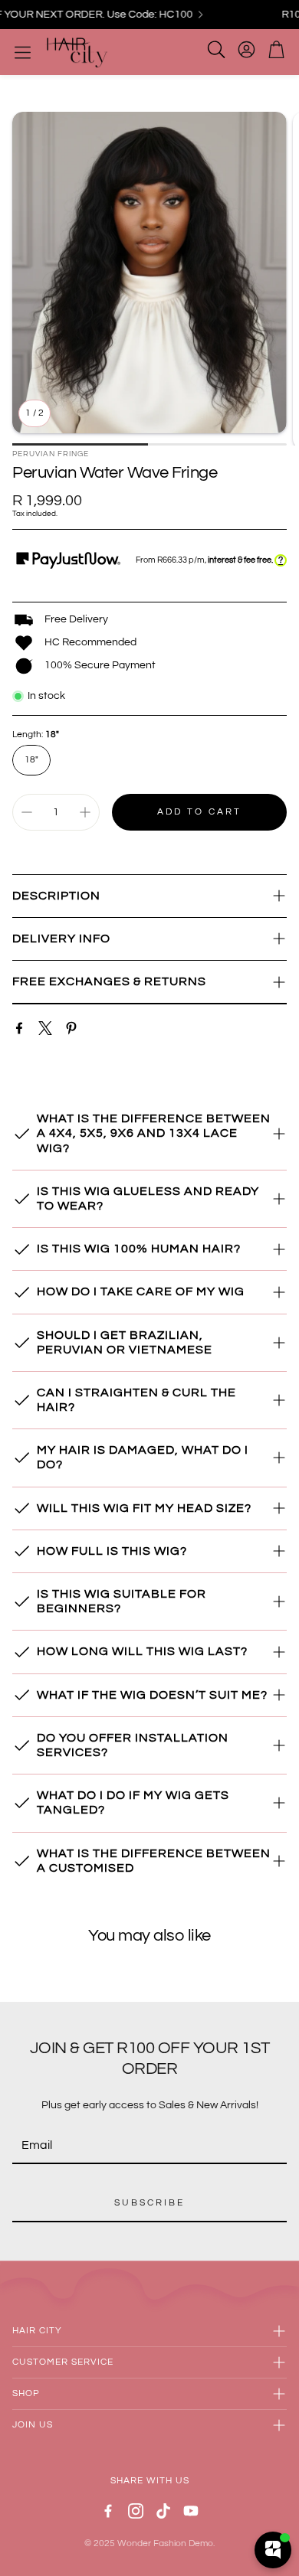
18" (31, 760)
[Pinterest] (71, 1028)
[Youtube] (191, 2511)
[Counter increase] (85, 812)
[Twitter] (45, 1028)
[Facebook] (19, 1028)
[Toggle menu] (23, 52)
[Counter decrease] (27, 812)
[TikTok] (163, 2511)
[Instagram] (136, 2511)
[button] (149, 896)
